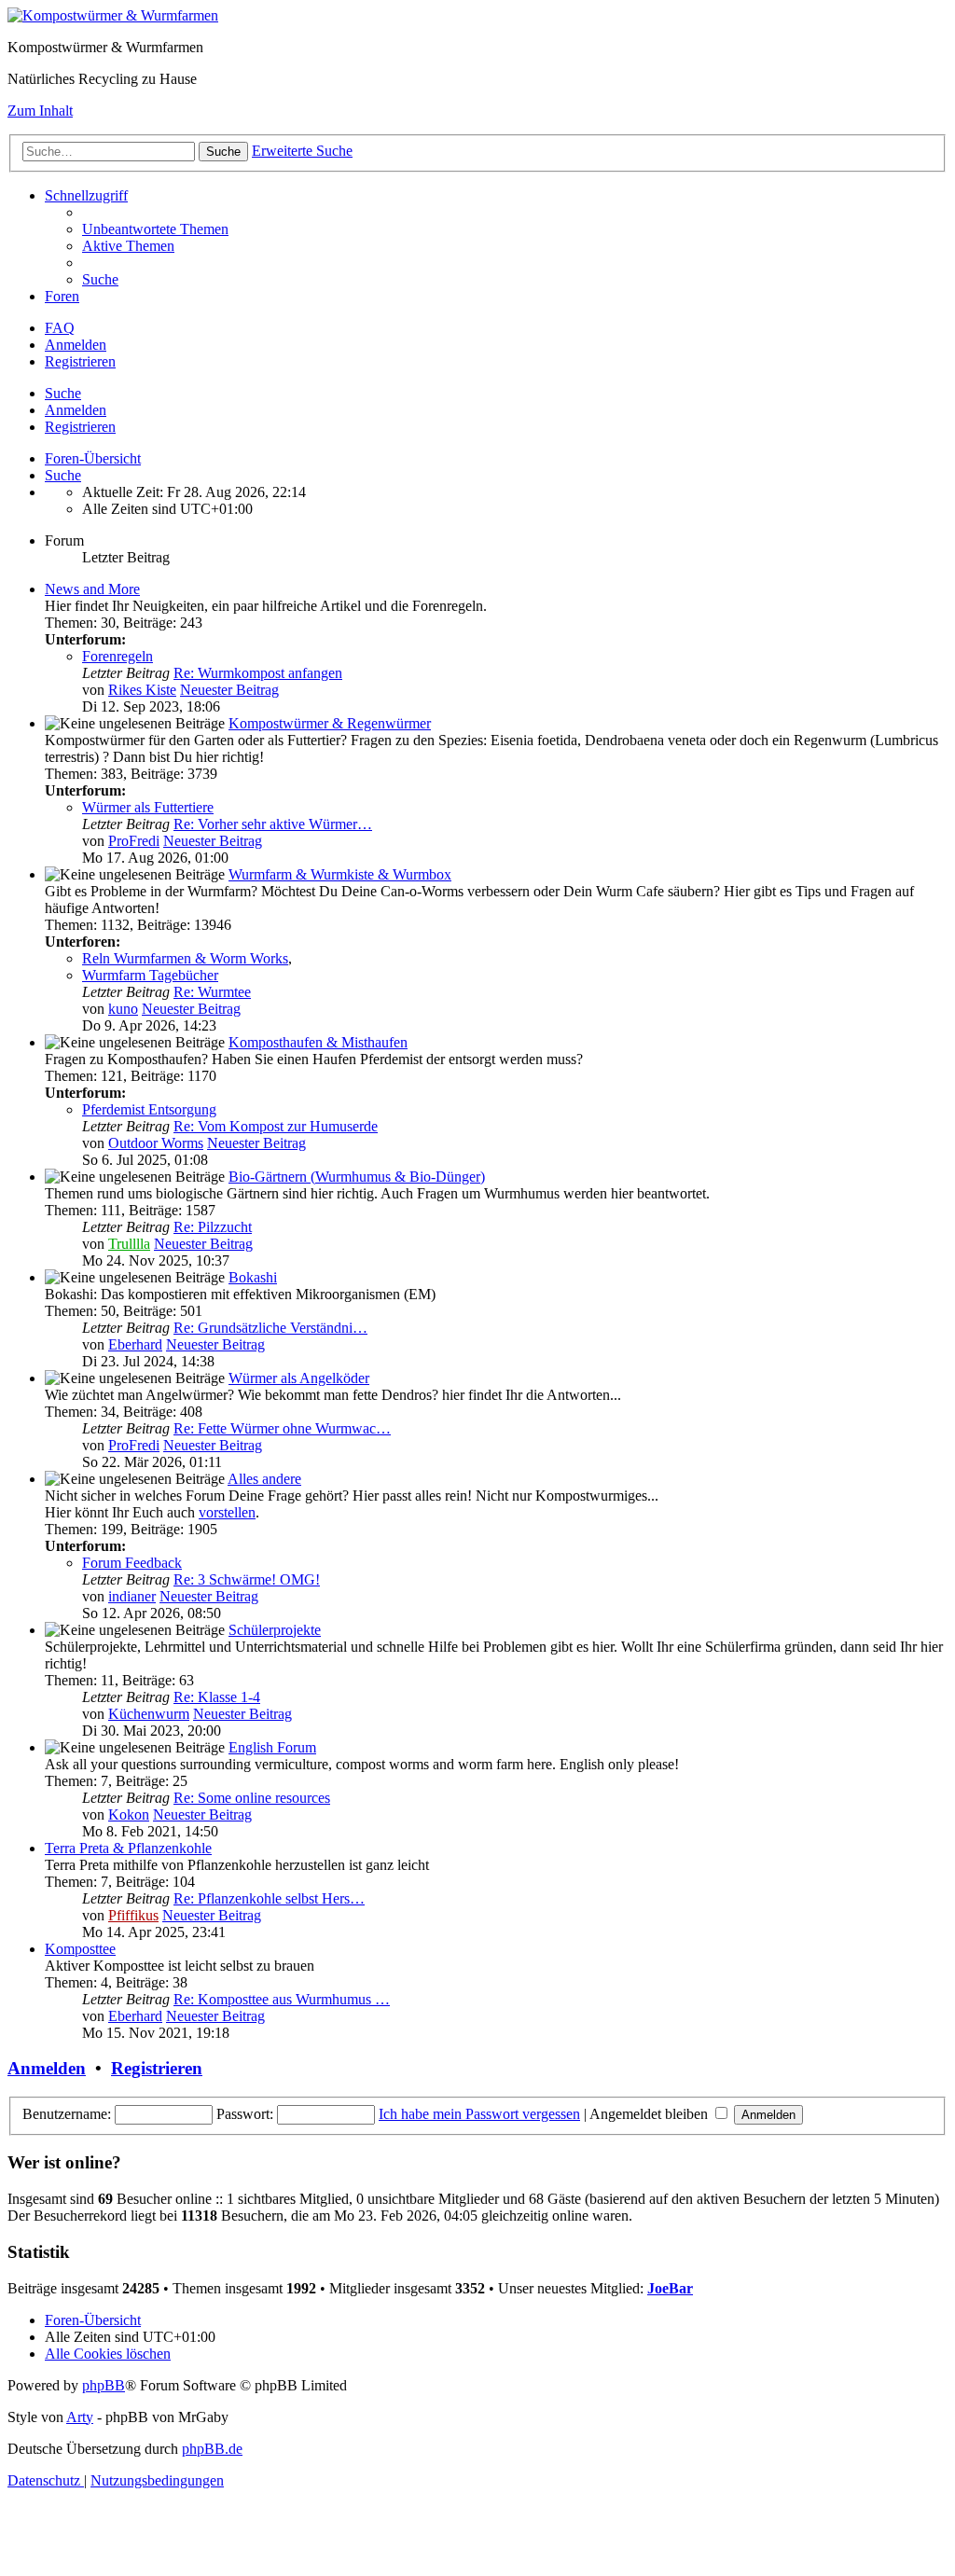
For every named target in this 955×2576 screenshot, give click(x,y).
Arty (80, 2417)
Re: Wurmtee (212, 992)
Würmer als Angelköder (299, 1378)
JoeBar (670, 2288)
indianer (132, 1596)
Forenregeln (118, 656)
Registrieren (80, 427)
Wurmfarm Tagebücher (150, 975)
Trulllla (129, 1244)
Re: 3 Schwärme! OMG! (247, 1579)
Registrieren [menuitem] (80, 361)
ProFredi (134, 841)
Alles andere (264, 1479)
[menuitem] (155, 229)
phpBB (104, 2385)
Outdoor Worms (156, 1143)
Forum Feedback (132, 1563)
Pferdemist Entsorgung (149, 1109)
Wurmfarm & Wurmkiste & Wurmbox (340, 874)
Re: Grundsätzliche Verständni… (270, 1328)
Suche (63, 393)
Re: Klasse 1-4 (217, 1697)
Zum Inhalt (40, 111)
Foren (62, 296)
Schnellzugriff (86, 195)
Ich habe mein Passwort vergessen (479, 2114)
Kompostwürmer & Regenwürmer (330, 723)
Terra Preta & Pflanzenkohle (128, 1848)
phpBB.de (212, 2449)
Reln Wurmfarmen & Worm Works (185, 958)
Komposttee (80, 1949)
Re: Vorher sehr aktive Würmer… (273, 824)
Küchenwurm (149, 1714)
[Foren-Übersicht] (113, 15)
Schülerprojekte (275, 1630)
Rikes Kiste (142, 690)
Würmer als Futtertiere (148, 807)
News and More (92, 589)
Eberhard (135, 1344)
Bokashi (253, 1277)
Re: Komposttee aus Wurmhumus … (282, 1999)
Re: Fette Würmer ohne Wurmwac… (282, 1428)
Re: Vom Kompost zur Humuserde (276, 1126)
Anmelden (76, 410)
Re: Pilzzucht (213, 1227)
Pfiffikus (133, 1915)
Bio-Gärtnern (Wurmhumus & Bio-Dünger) (357, 1177)
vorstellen (227, 1512)
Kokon (129, 1814)
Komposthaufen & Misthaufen (318, 1042)
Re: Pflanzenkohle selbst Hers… (269, 1898)
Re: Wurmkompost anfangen (258, 673)
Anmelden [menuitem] (76, 345)
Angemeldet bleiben (651, 2114)
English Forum (272, 1747)
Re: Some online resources (252, 1798)
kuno (123, 1009)
